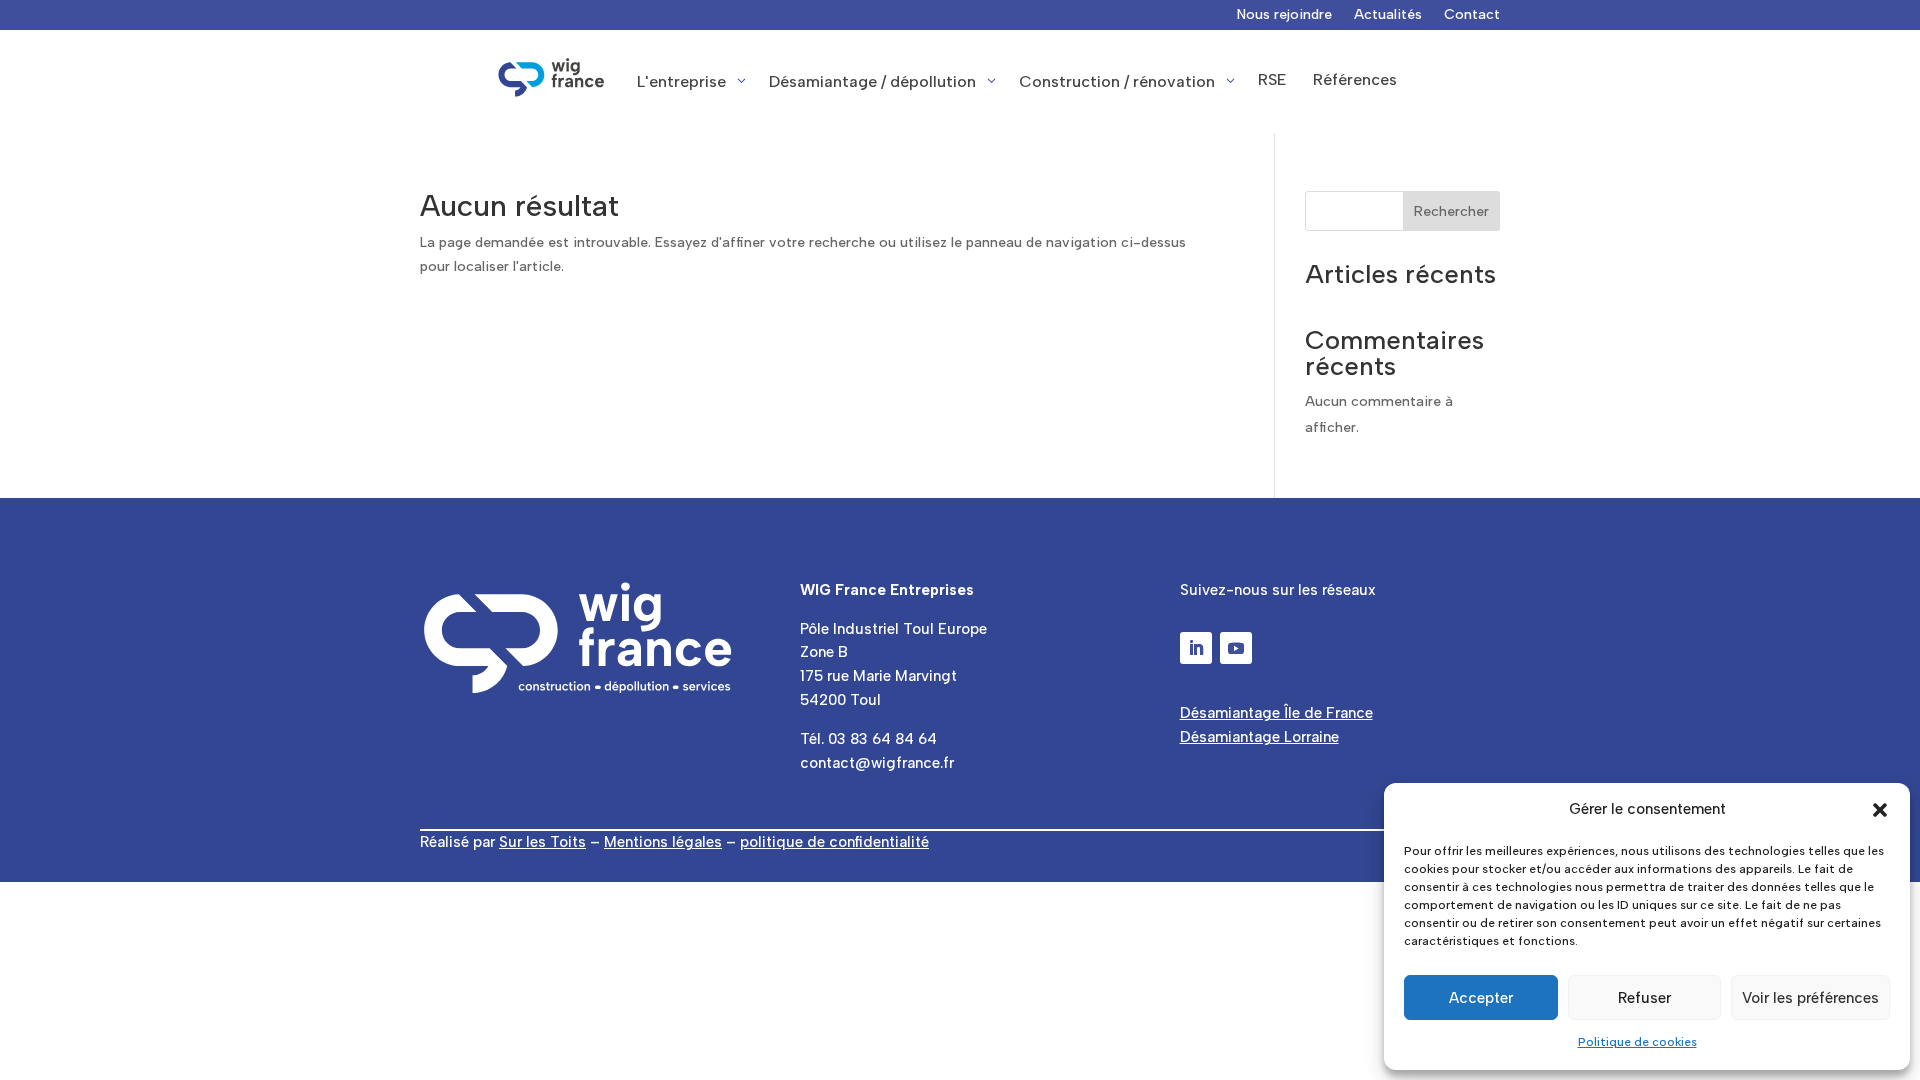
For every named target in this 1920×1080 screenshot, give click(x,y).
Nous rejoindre (1284, 15)
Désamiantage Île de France (1276, 713)
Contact (1472, 15)
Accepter (1481, 998)
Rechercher (1451, 211)
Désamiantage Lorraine (1259, 737)
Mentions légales (663, 842)
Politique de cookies (1637, 1042)
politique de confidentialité (834, 842)
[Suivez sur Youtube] (1236, 648)
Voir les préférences (1810, 998)
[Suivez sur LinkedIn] (1196, 648)
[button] (1880, 810)
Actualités (1388, 15)
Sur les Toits (542, 842)
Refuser (1644, 998)
